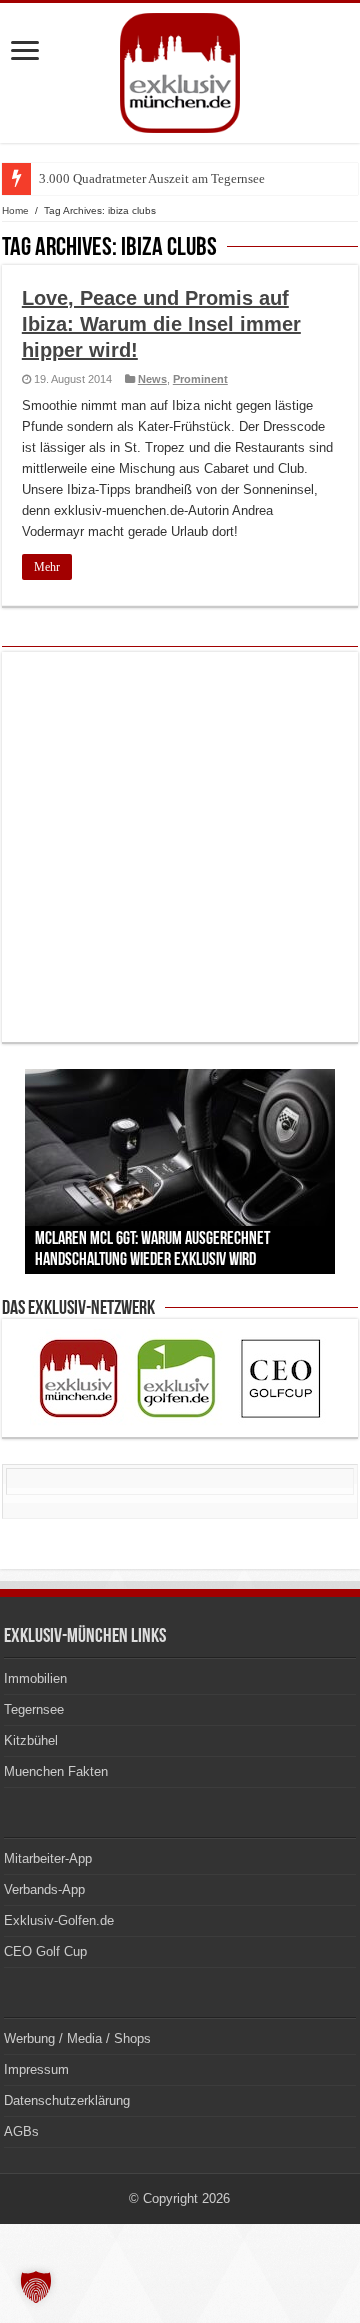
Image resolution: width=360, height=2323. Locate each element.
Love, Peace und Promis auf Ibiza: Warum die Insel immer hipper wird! (161, 324)
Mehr (47, 567)
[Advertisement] (180, 847)
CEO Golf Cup (45, 1951)
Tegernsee (34, 1709)
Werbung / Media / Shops (77, 2038)
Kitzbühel (31, 1740)
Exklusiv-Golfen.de (59, 1920)
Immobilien (35, 1678)
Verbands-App (44, 1889)
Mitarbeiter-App (48, 1858)
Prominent (200, 379)
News (152, 379)
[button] (36, 2287)
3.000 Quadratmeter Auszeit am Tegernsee (152, 178)
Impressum (36, 2069)
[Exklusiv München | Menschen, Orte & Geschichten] (180, 69)
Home (15, 210)
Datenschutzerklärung (67, 2100)
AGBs (21, 2131)
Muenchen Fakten (56, 1771)
